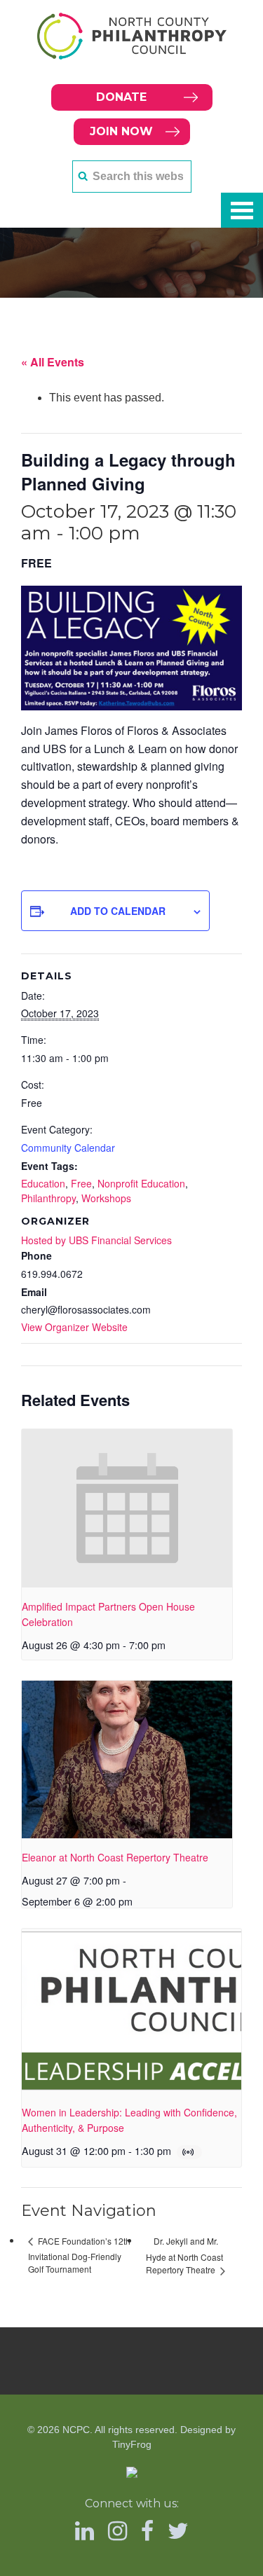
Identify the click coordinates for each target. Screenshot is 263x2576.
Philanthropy (48, 1198)
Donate (121, 97)
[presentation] (127, 1508)
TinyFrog (132, 2444)
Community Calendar (68, 1148)
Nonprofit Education (141, 1183)
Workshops (106, 1198)
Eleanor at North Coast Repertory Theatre (115, 1857)
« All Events (53, 362)
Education (43, 1183)
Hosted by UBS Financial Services (96, 1240)
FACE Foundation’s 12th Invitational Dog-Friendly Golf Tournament (79, 2255)
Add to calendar (118, 911)
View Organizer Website (74, 1327)
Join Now (121, 131)
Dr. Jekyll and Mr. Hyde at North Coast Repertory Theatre (184, 2255)
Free (81, 1183)
